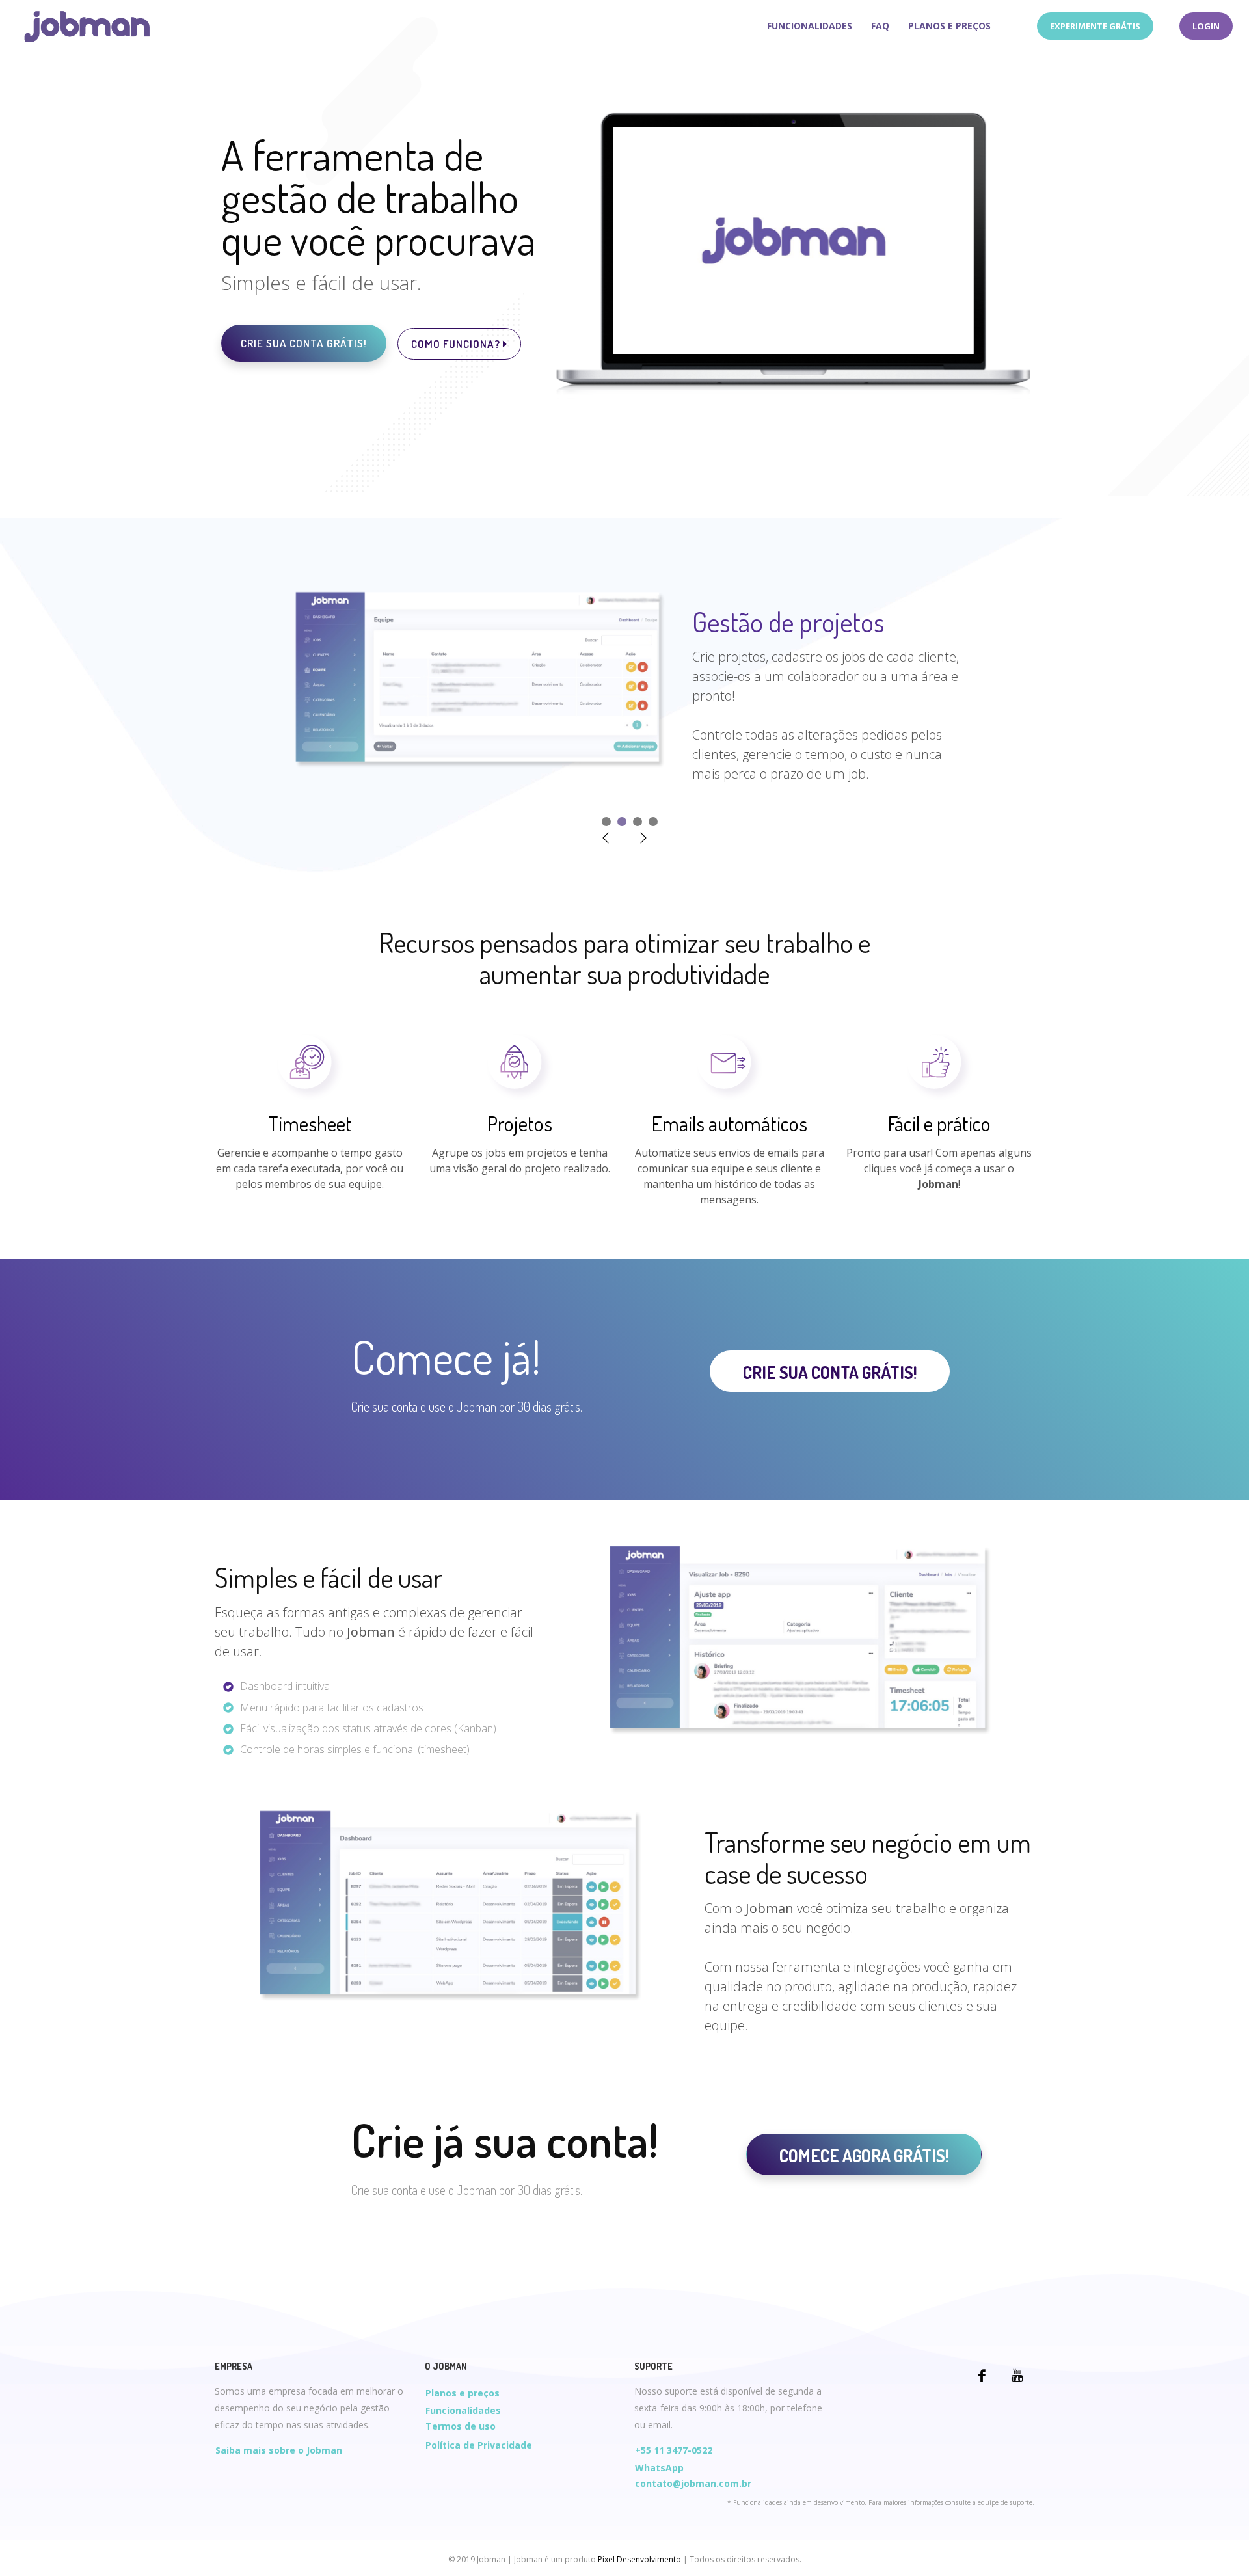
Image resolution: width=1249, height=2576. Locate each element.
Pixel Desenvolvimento (639, 2559)
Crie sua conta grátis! (304, 343)
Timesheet (310, 1123)
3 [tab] (638, 822)
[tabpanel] (625, 687)
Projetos (520, 1123)
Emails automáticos (730, 1123)
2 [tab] (622, 822)
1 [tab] (606, 822)
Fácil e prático (939, 1123)
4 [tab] (653, 822)
